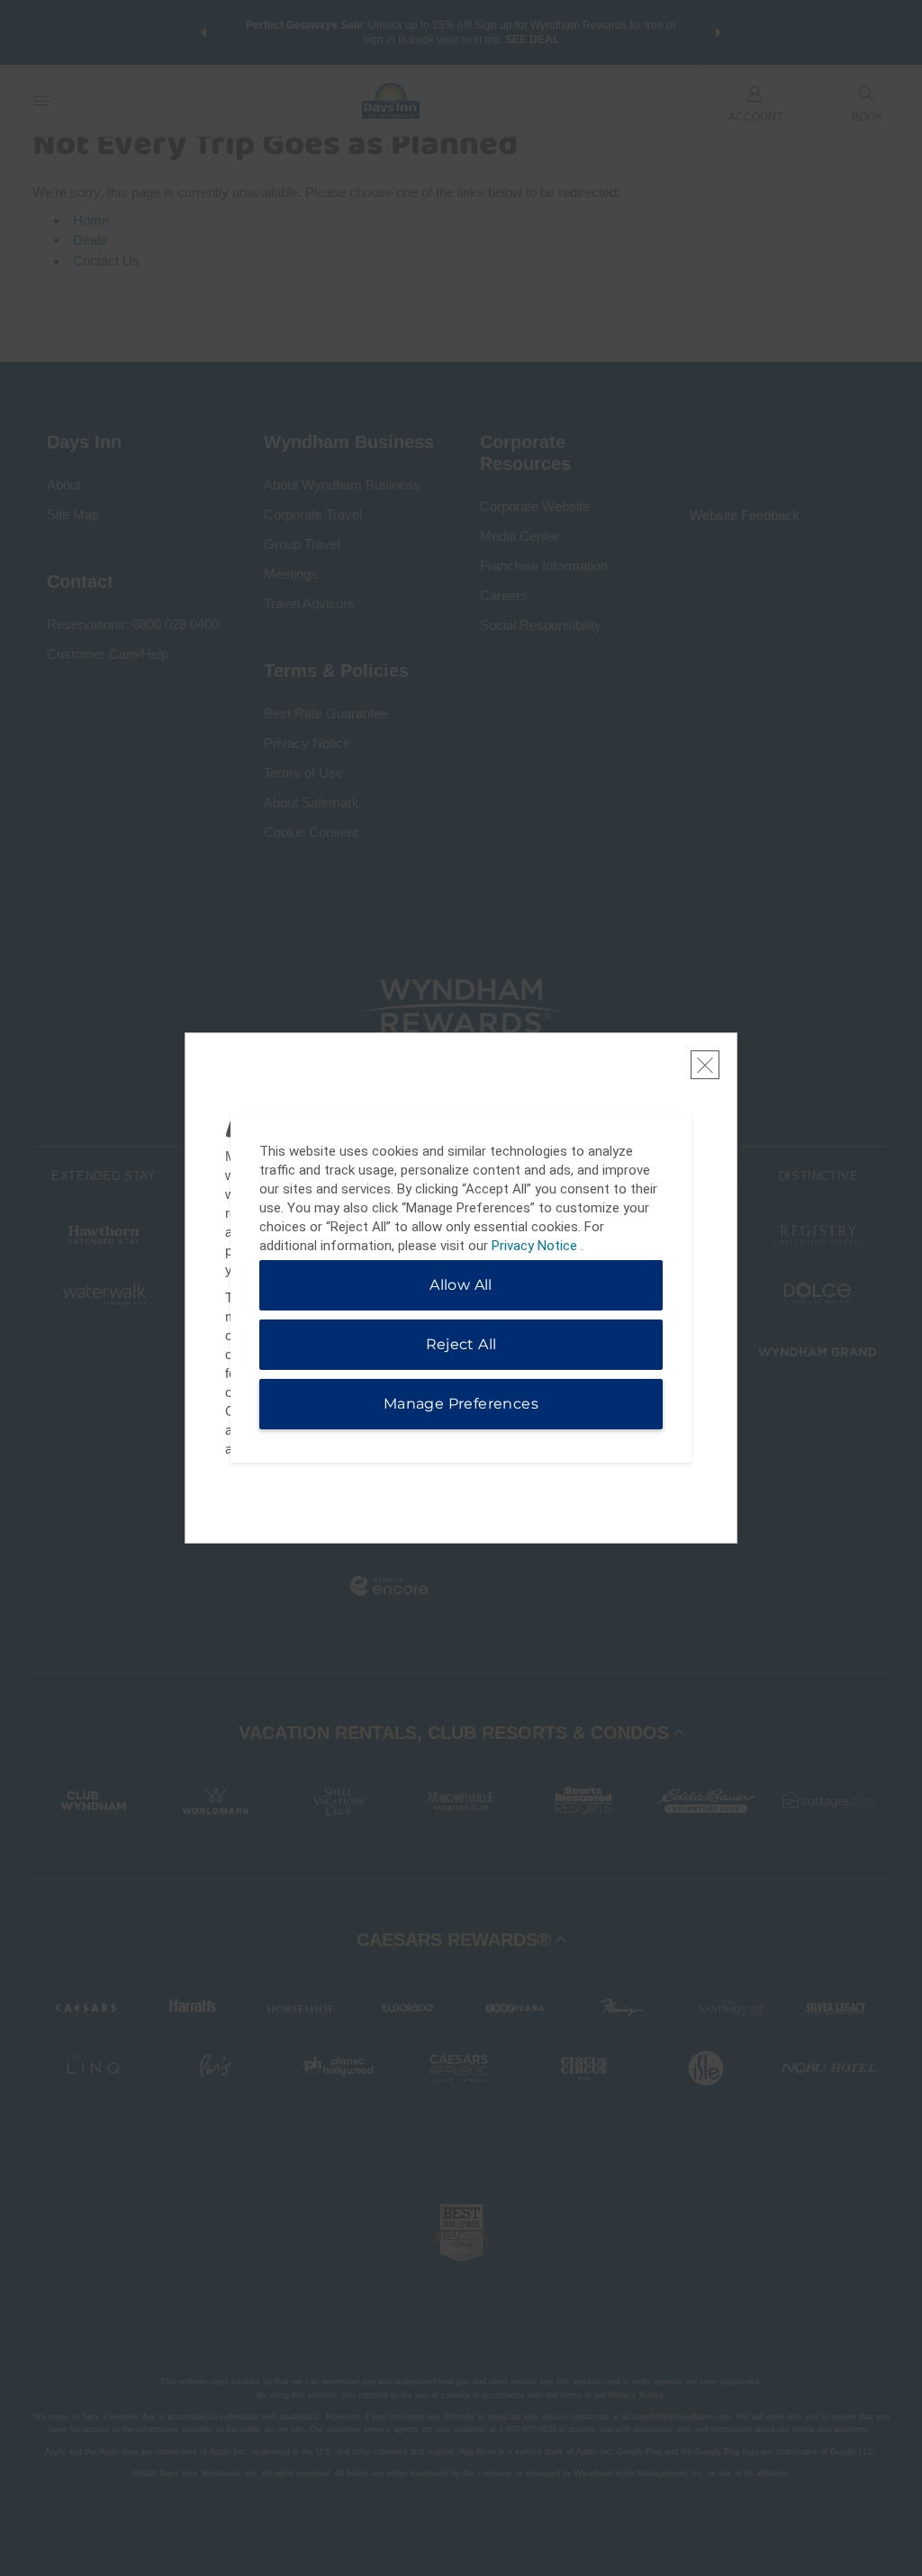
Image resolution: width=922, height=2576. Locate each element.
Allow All (461, 1285)
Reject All (461, 1344)
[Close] (705, 1065)
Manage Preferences (461, 1404)
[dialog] (461, 1288)
